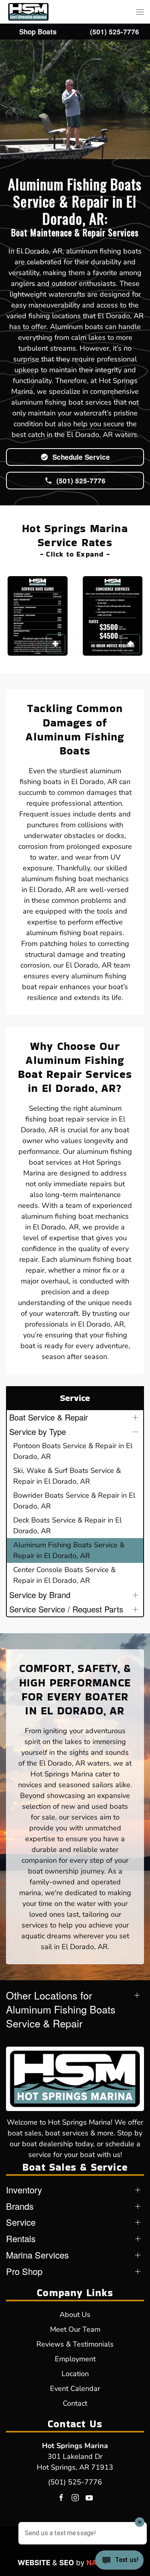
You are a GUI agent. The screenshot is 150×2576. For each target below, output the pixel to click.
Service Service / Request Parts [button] (66, 1609)
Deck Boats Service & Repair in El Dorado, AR (67, 1525)
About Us (75, 2315)
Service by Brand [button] (40, 1595)
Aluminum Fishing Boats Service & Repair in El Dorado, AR (69, 1550)
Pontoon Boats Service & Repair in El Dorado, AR (73, 1451)
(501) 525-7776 (75, 2482)
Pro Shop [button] (24, 2271)
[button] (140, 12)
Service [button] (21, 2222)
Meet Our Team (75, 2329)
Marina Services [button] (37, 2255)
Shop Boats (38, 32)
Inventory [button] (24, 2190)
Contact (75, 2403)
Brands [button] (20, 2206)
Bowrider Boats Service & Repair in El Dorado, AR (74, 1501)
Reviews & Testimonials (75, 2344)
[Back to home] (28, 12)
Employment (75, 2359)
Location (75, 2374)
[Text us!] (119, 2561)
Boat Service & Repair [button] (49, 1417)
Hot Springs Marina (75, 2446)
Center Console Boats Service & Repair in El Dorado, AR (64, 1575)
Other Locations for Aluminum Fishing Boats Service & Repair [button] (61, 2009)
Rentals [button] (21, 2239)
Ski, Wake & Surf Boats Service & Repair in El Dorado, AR (67, 1476)
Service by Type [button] (38, 1432)
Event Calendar (75, 2388)
